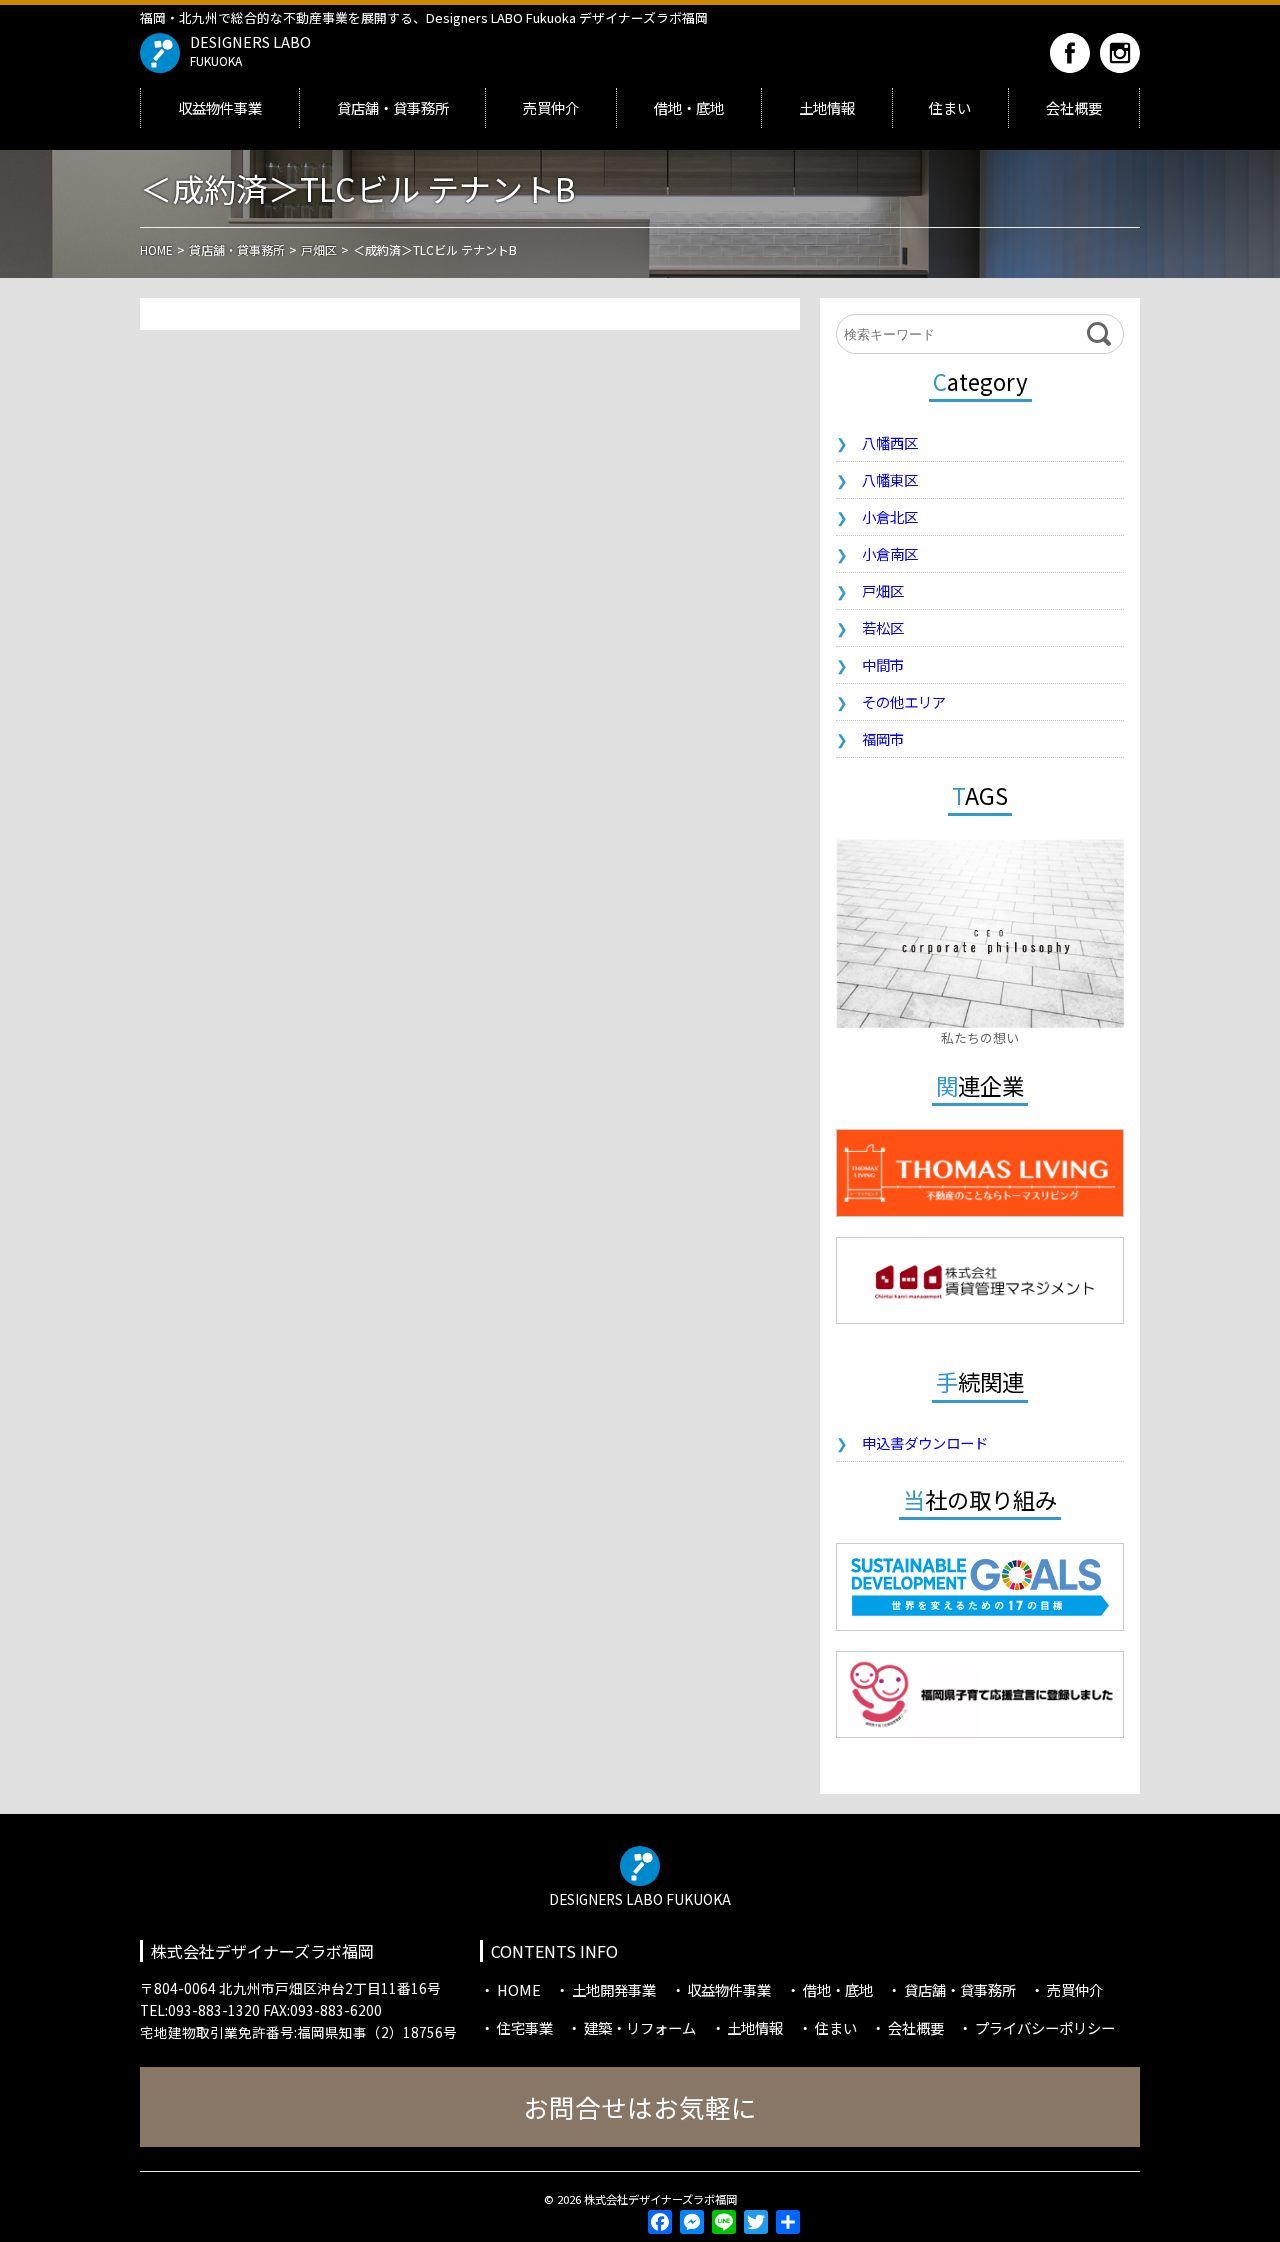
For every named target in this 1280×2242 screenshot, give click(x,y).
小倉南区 (890, 553)
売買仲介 (551, 107)
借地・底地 (689, 107)
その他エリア (904, 701)
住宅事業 (525, 2027)
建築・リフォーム (640, 2027)
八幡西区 (890, 442)
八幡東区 (890, 479)
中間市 (883, 664)
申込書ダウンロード (925, 1442)
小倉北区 (890, 516)
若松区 (883, 627)
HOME (519, 1989)
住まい (950, 107)
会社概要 (1074, 107)
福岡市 (883, 738)
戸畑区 (883, 590)
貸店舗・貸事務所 (393, 107)
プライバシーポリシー (1045, 2027)
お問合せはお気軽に (640, 2106)
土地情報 (827, 107)
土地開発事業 (614, 1989)
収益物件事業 (220, 107)
